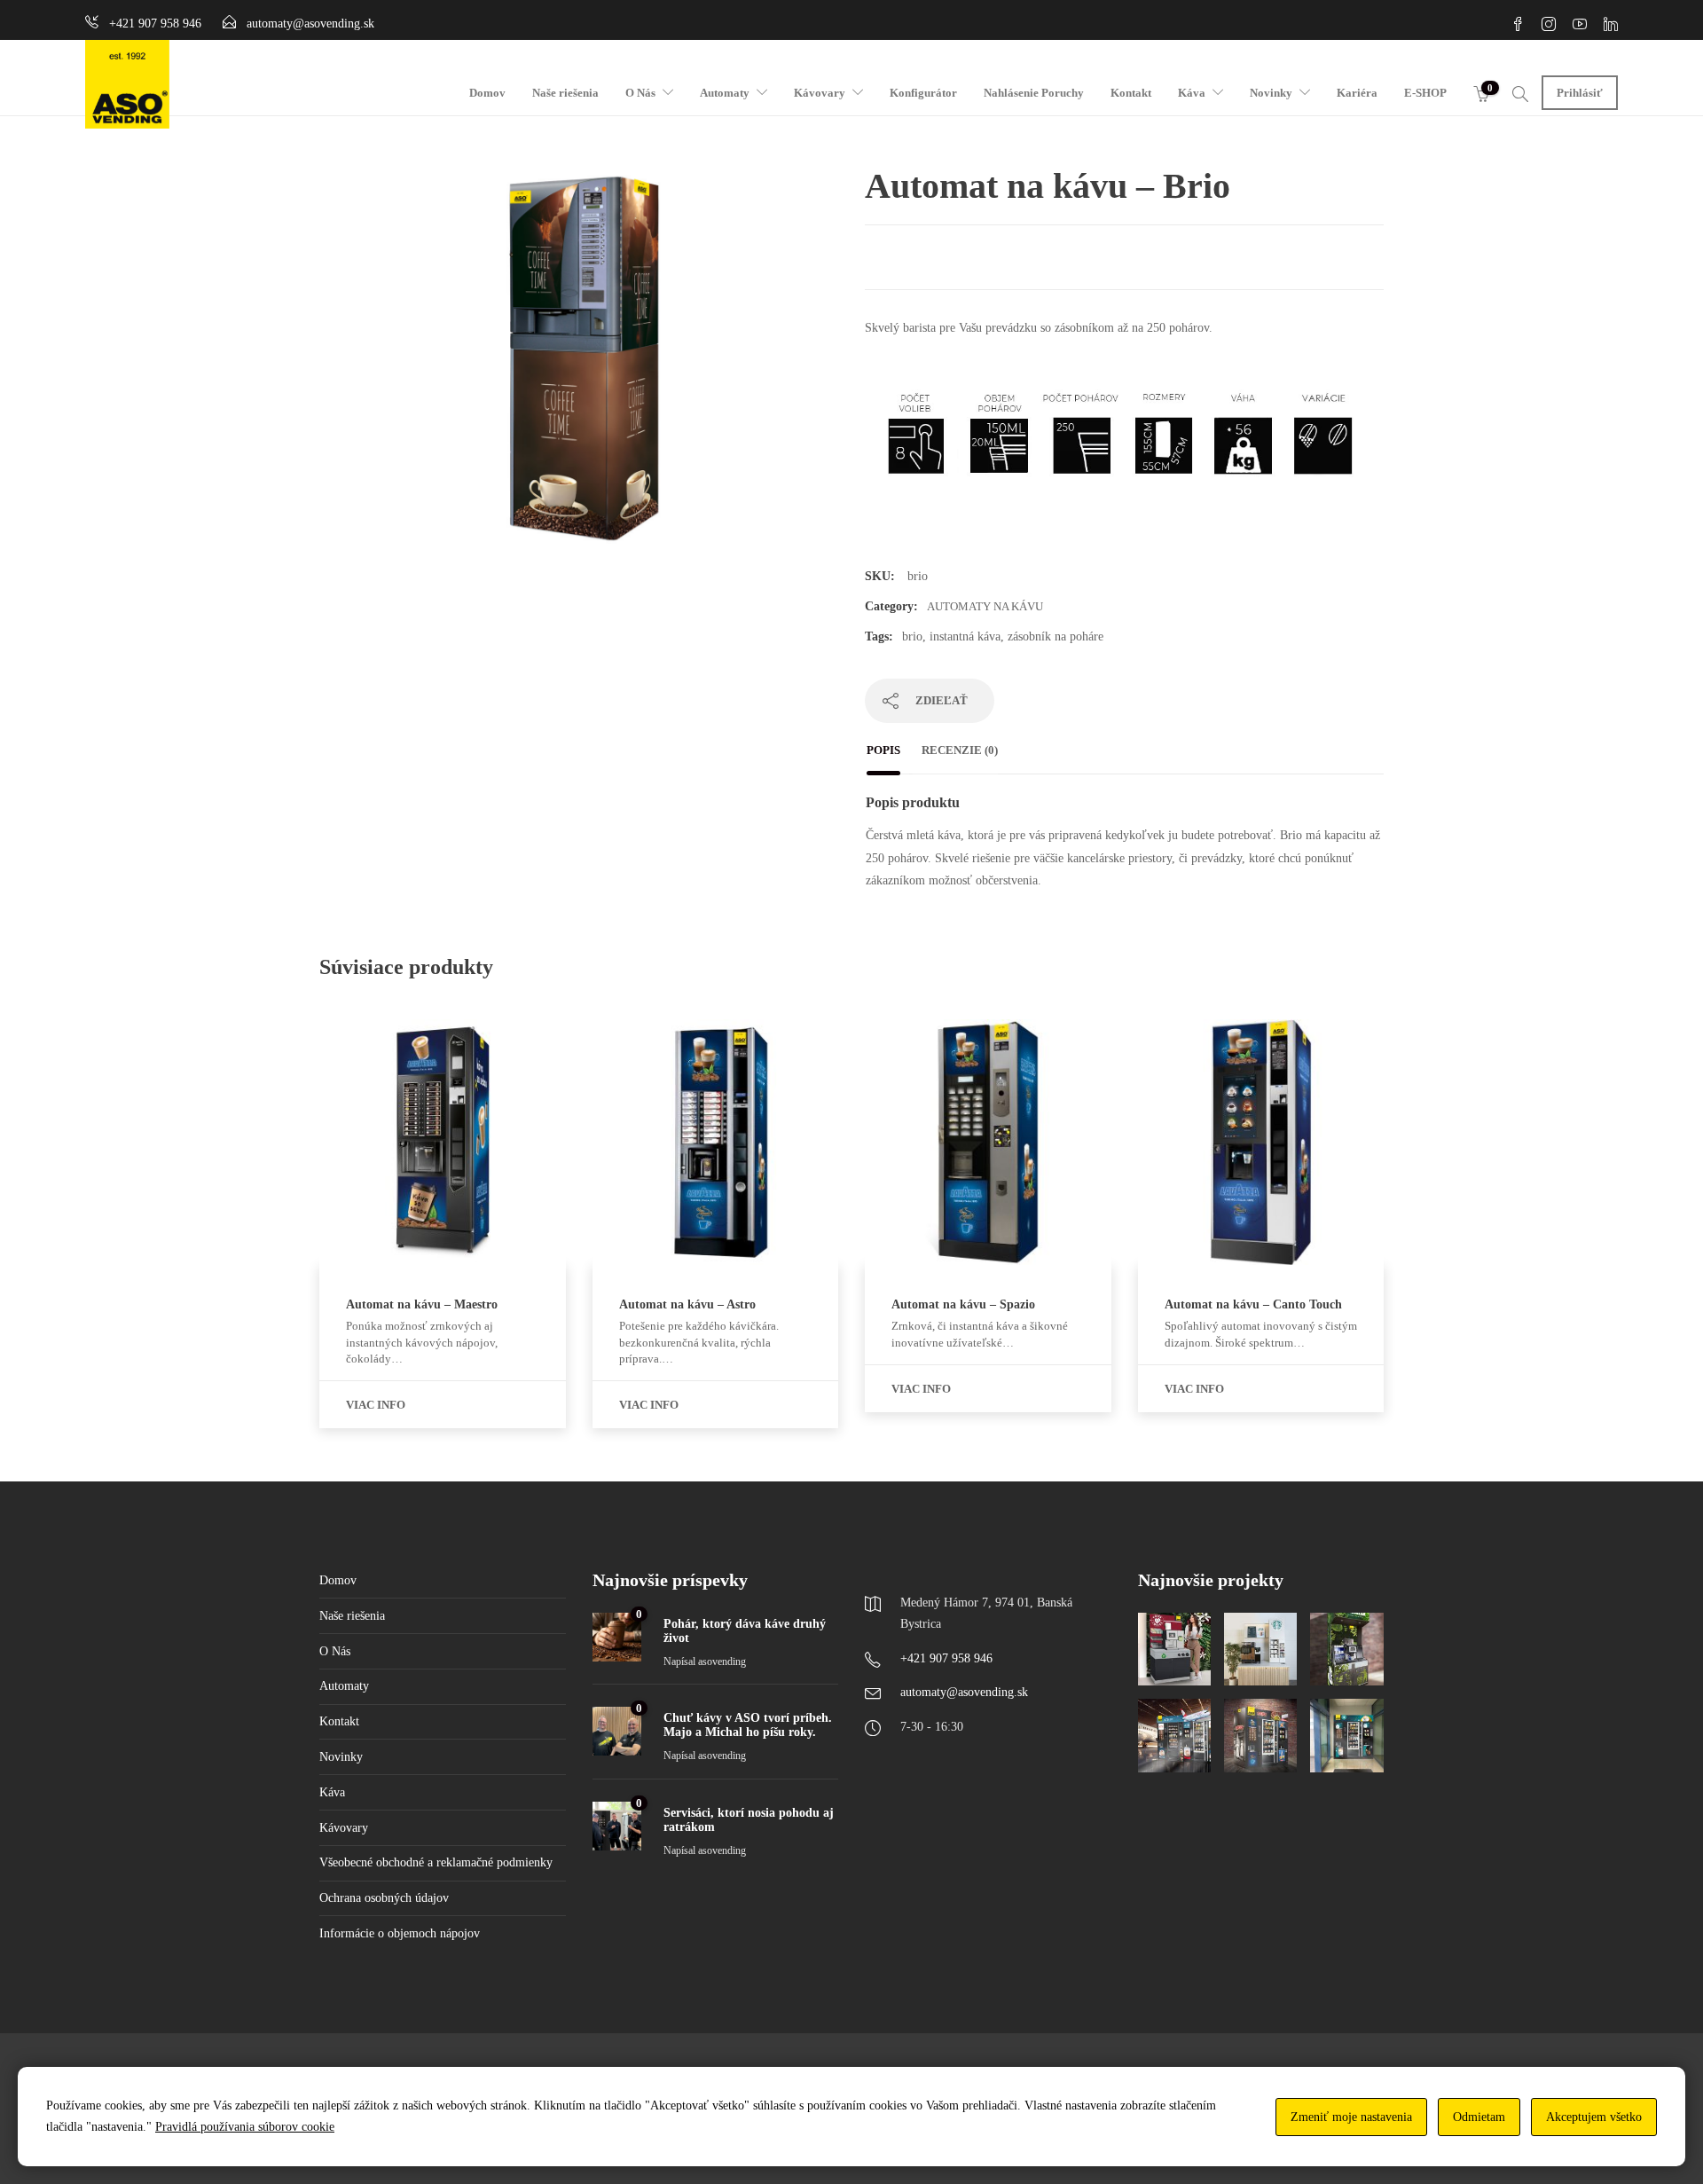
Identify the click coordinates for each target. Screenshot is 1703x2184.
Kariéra (1357, 93)
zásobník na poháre (1056, 636)
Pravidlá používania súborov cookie (245, 2127)
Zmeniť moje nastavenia (1351, 2117)
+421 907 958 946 (946, 1658)
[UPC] (1346, 1735)
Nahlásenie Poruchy (1034, 93)
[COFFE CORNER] (1346, 1649)
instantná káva (965, 636)
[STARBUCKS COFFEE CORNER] (1260, 1649)
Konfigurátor (923, 93)
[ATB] (1174, 1735)
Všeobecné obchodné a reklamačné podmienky (436, 1862)
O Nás (640, 93)
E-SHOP (1425, 93)
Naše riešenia (565, 93)
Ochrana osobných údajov (384, 1898)
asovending (722, 1662)
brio (912, 636)
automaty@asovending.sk (964, 1692)
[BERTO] (1260, 1735)
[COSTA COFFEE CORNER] (1174, 1649)
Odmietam (1479, 2117)
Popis (883, 750)
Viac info (376, 1405)
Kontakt (1131, 93)
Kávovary (820, 93)
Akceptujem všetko (1594, 2117)
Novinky (1271, 93)
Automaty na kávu (985, 606)
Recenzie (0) (960, 750)
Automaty (725, 93)
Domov (487, 93)
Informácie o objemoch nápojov (400, 1933)
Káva (1192, 93)
